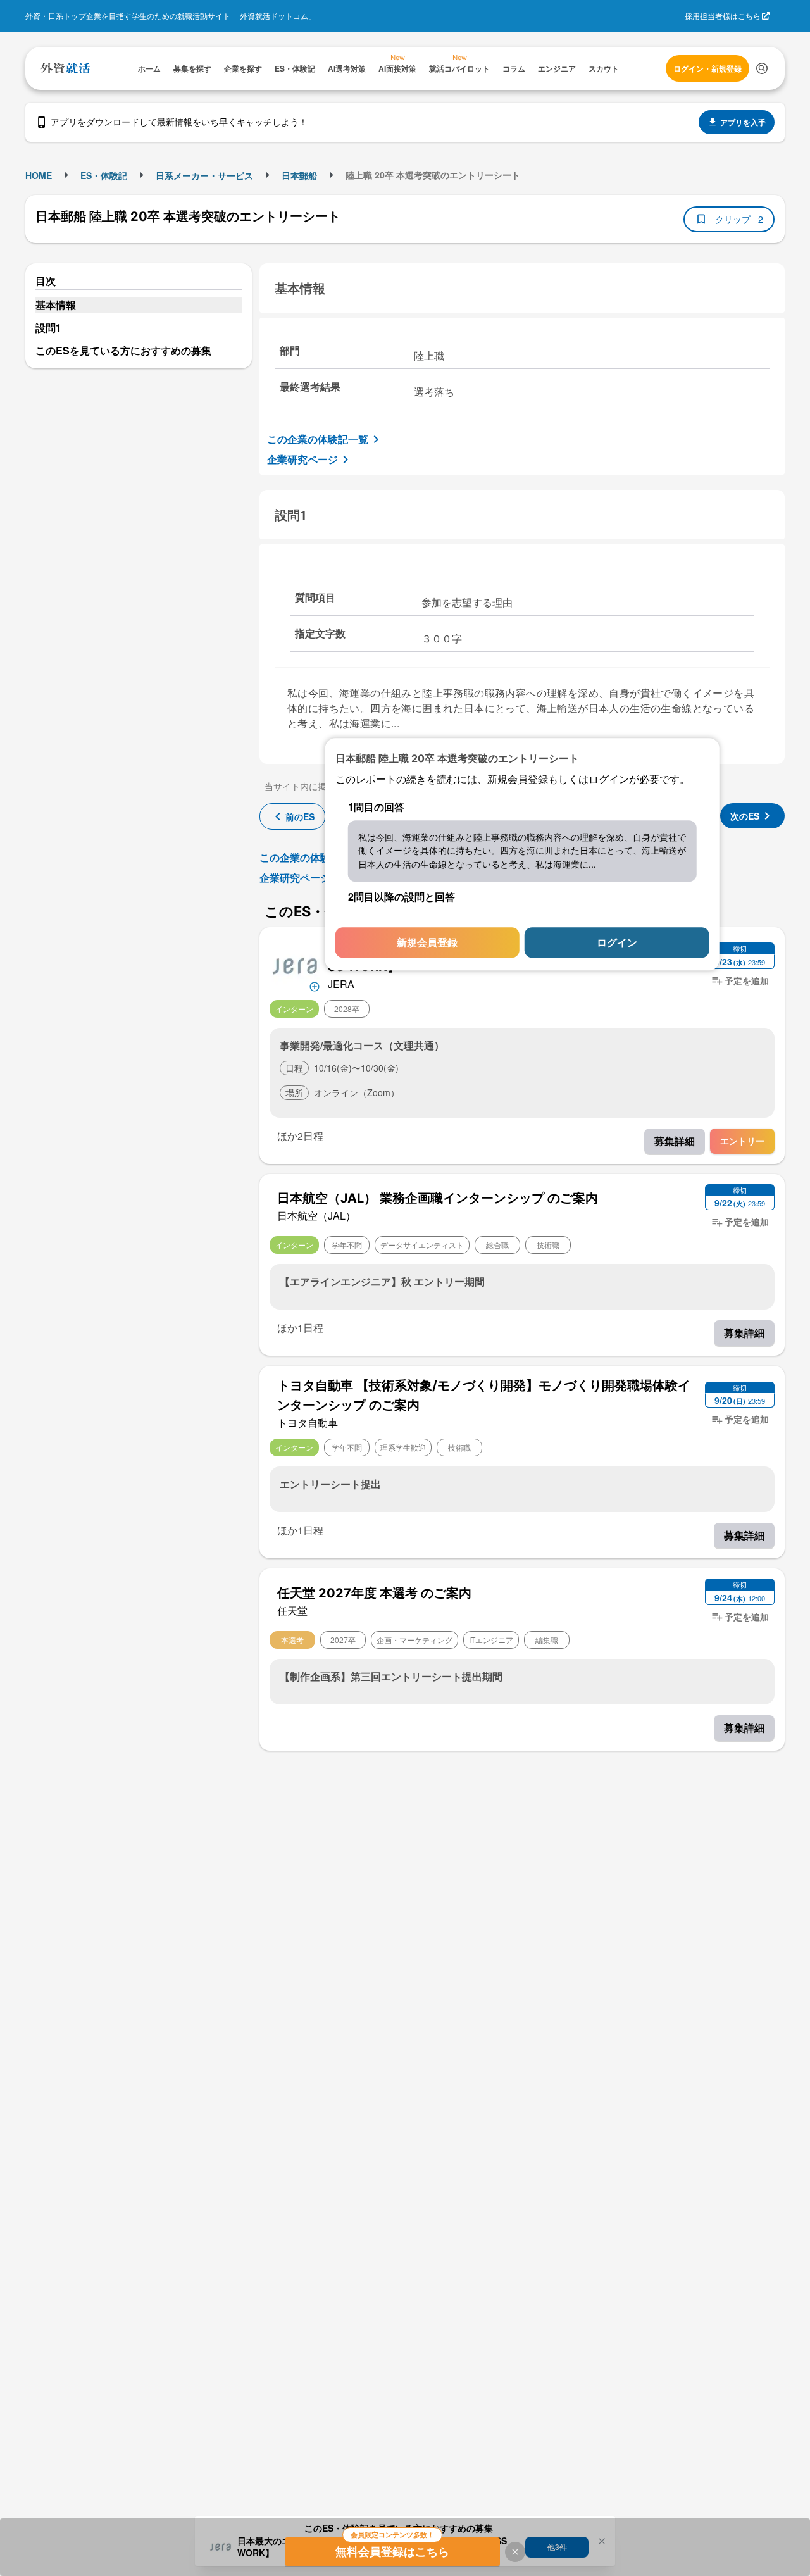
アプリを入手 (743, 122)
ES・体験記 (104, 175)
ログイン (617, 943)
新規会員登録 (427, 943)
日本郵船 (299, 175)
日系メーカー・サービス (204, 175)
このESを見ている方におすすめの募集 (123, 350)
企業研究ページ (302, 459)
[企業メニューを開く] (295, 965)
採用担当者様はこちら (723, 16)
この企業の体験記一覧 (318, 439)
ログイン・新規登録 (707, 68)
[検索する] (762, 68)
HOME (39, 175)
